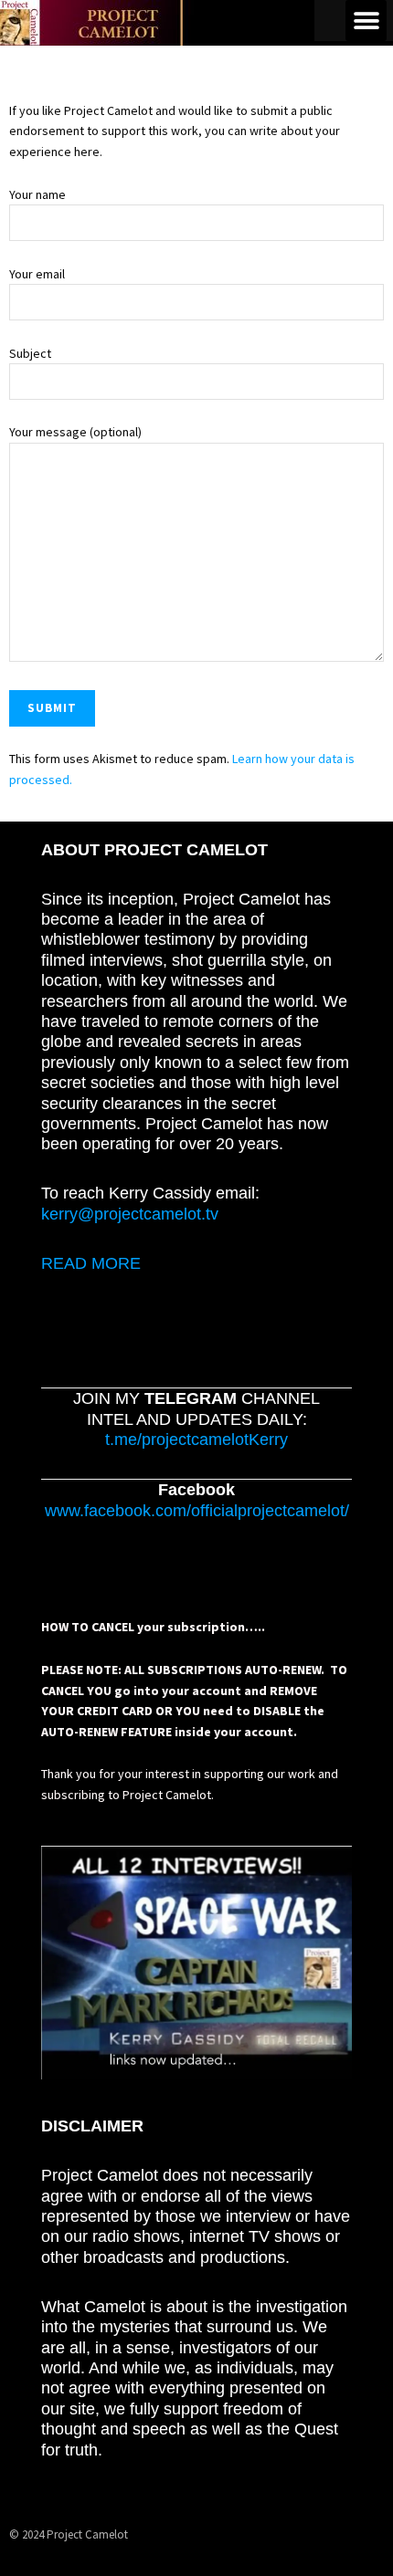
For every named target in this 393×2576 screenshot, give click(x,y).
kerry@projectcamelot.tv (130, 1214)
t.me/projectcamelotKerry (196, 1440)
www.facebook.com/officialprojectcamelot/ (197, 1511)
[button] (366, 21)
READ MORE (91, 1263)
